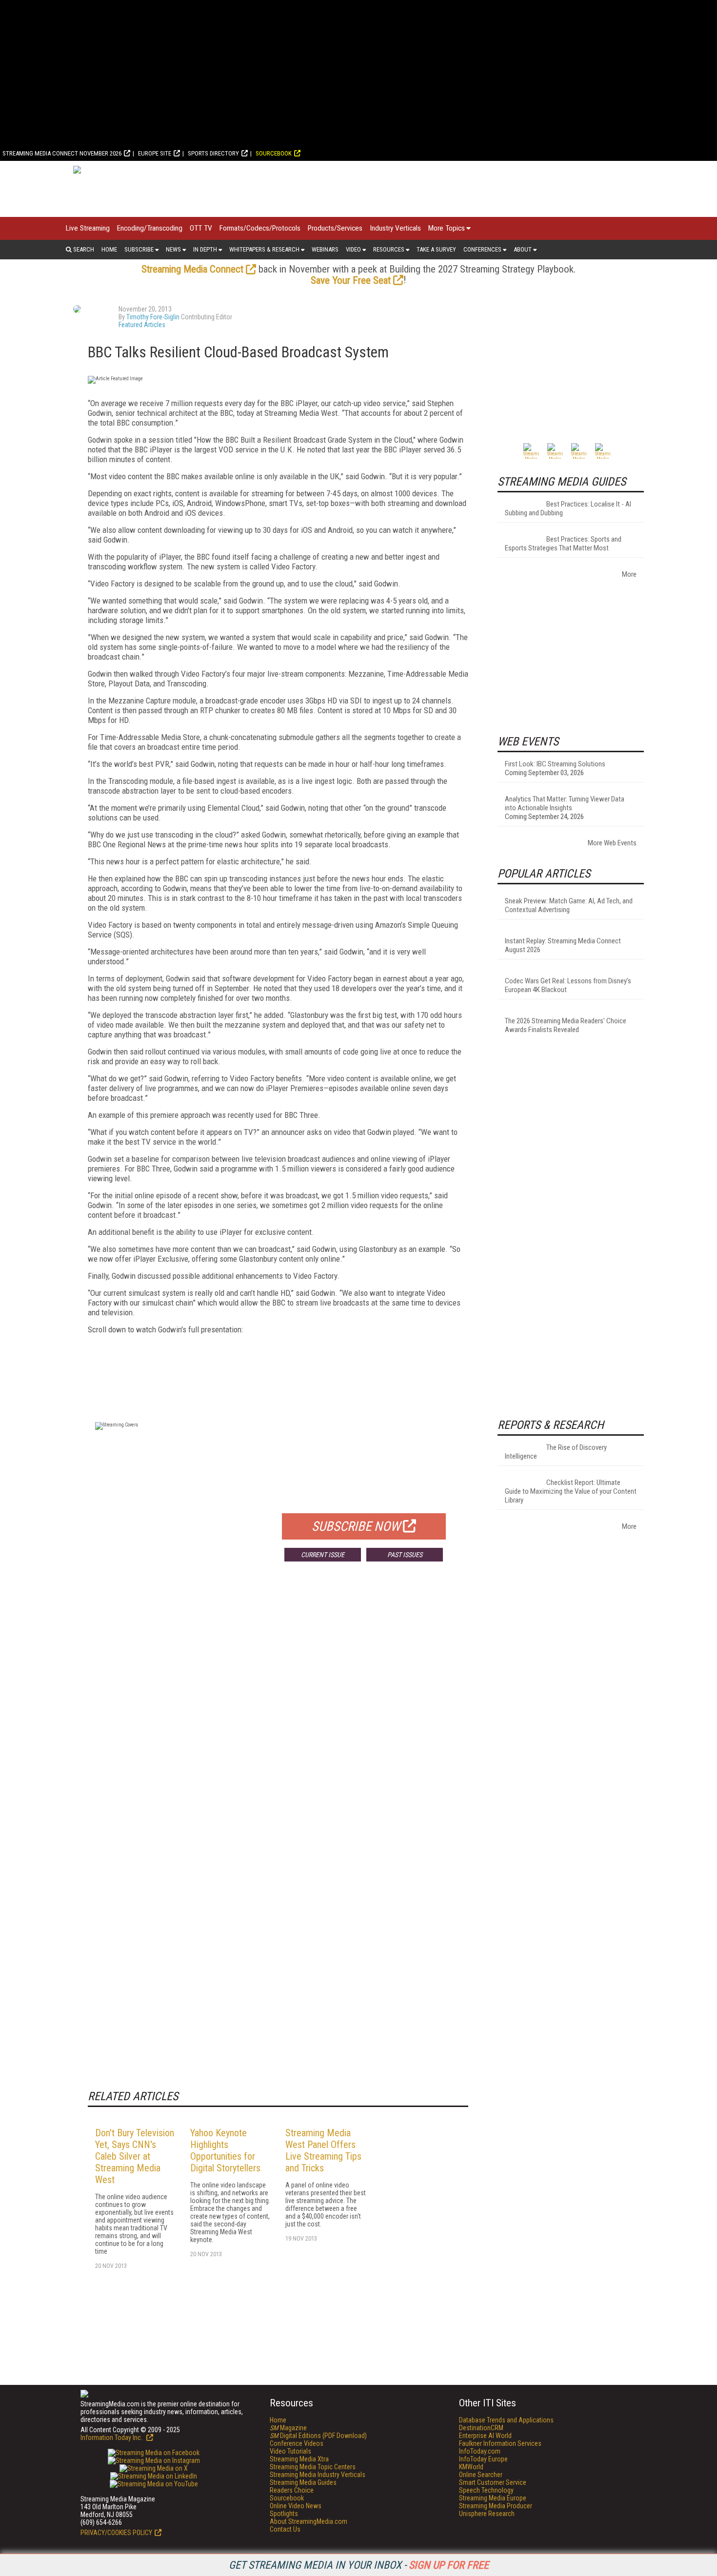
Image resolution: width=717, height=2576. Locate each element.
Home (109, 249)
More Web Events (612, 843)
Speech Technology (486, 2490)
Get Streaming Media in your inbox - (359, 2565)
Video (353, 249)
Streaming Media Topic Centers (313, 2467)
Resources (389, 249)
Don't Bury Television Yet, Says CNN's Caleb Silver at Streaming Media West (135, 2156)
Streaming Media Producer (496, 2506)
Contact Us (285, 2529)
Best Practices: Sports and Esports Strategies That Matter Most (563, 544)
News (173, 249)
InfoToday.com (480, 2451)
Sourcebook (274, 153)
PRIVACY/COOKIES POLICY (116, 2533)
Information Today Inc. (112, 2438)
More (629, 574)
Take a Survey (436, 249)
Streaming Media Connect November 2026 (62, 153)
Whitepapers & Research (264, 249)
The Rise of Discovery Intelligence (556, 1452)
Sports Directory (213, 153)
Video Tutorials (290, 2451)
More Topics (447, 228)
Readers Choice (292, 2490)
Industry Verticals (395, 228)
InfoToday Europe (483, 2459)
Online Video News (296, 2506)
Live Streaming (88, 228)
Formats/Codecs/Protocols (260, 228)
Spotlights (284, 2514)
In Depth (205, 249)
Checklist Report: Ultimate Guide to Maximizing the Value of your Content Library (571, 1491)
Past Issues (405, 1555)
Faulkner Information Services (500, 2443)
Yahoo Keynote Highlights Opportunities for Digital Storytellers (225, 2150)
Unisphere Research (487, 2514)
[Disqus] (278, 1713)
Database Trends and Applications (506, 2420)
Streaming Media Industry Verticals (318, 2475)
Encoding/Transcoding (150, 228)
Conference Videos (297, 2443)
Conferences (482, 249)
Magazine (288, 2428)
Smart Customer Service (493, 2482)
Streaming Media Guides (303, 2482)
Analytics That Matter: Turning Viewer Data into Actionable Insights (565, 803)
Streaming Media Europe (493, 2498)
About (523, 249)
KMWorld (471, 2467)
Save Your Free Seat (351, 280)
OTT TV (201, 228)
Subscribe (139, 249)
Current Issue (323, 1555)
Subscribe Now (356, 1526)
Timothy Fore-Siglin (153, 317)
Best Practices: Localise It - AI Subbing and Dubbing (568, 508)
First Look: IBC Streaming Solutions (555, 764)
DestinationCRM (481, 2428)
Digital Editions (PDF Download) (318, 2436)
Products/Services (335, 228)
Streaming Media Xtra (299, 2459)
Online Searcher (481, 2475)
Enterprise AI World (485, 2436)
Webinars (325, 249)
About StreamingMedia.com (309, 2521)
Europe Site (155, 153)
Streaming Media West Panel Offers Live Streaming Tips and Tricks (323, 2150)
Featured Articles (142, 325)
